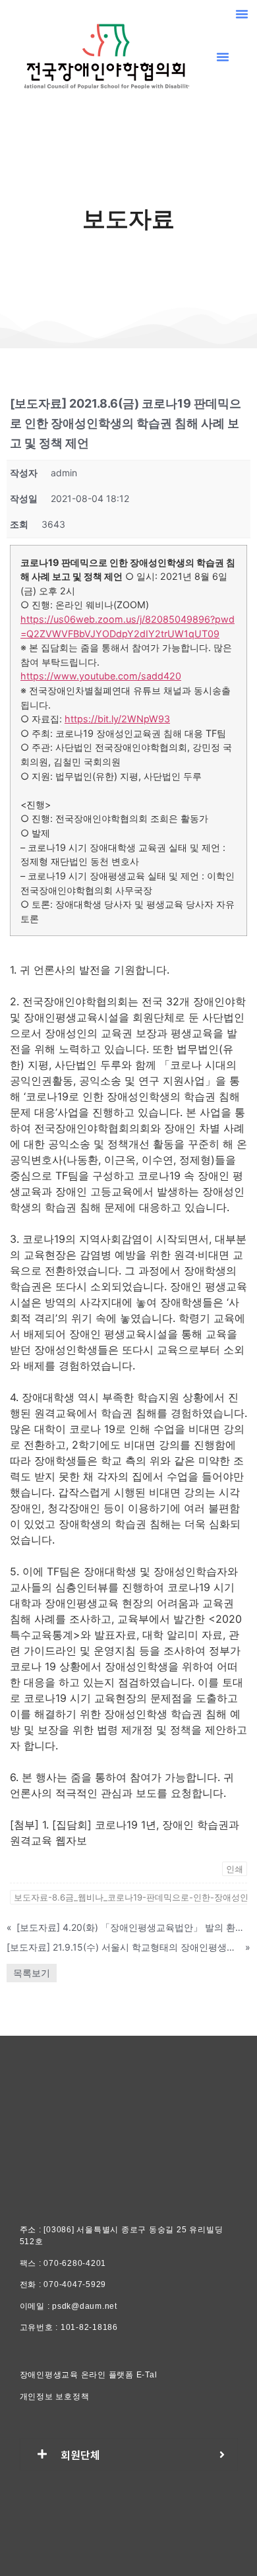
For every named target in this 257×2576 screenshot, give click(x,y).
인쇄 (235, 1869)
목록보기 (32, 1973)
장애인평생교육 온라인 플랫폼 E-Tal (89, 2375)
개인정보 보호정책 (55, 2397)
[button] (242, 14)
